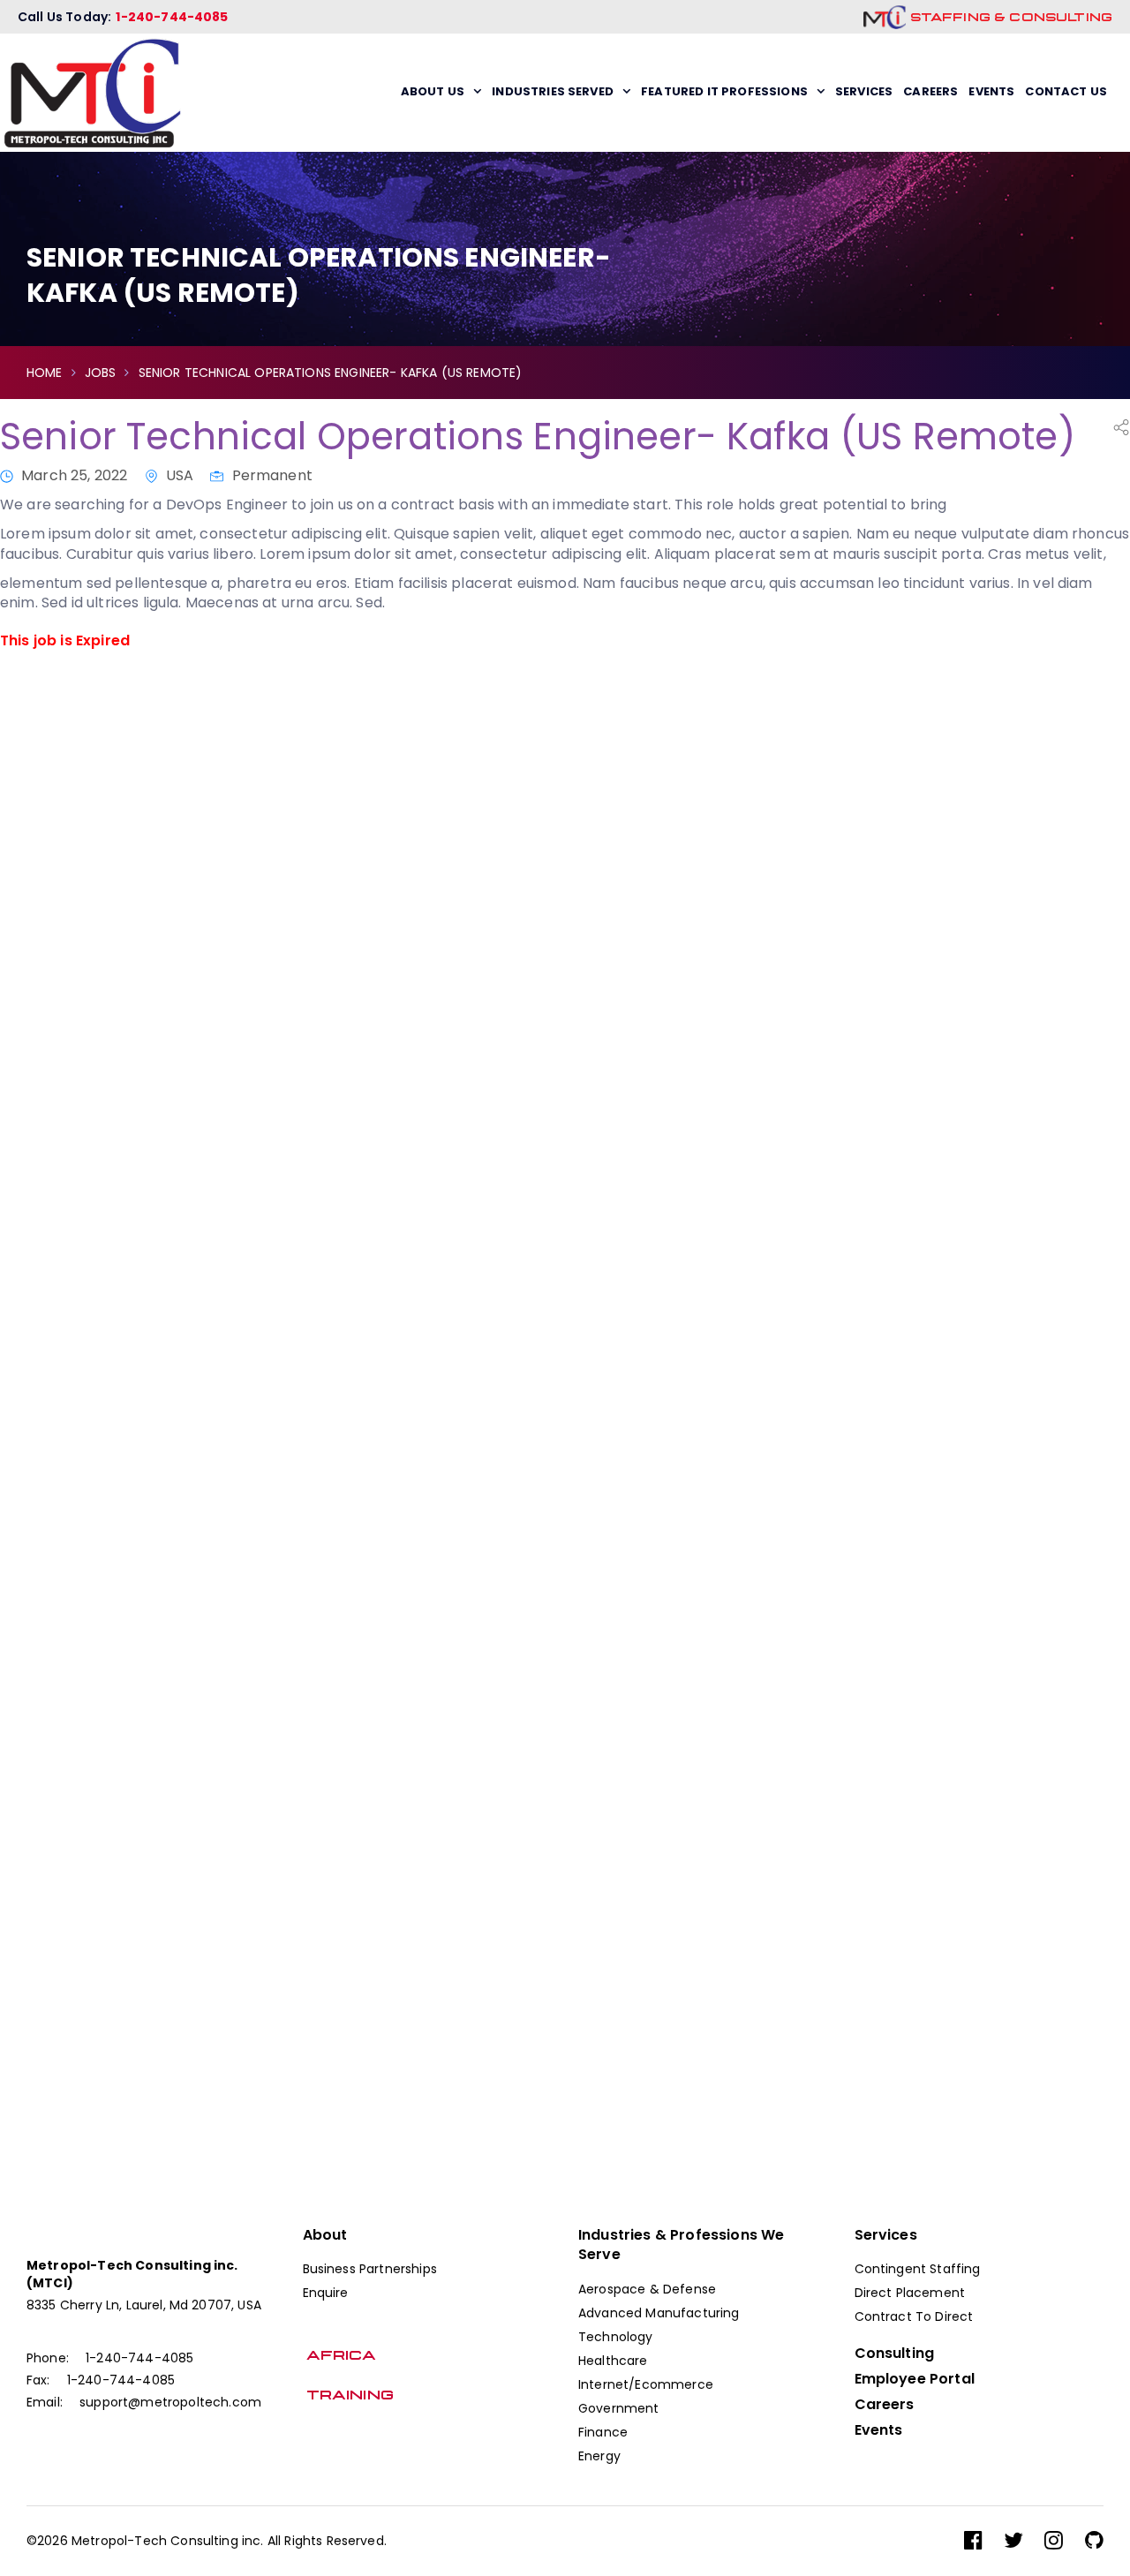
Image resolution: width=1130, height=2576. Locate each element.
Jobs (101, 373)
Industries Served (553, 91)
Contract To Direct (914, 2316)
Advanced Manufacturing (659, 2313)
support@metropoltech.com (170, 2402)
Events (991, 91)
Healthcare (613, 2361)
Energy (599, 2456)
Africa (340, 2355)
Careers (930, 91)
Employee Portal (915, 2379)
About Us (433, 91)
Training (348, 2395)
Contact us (1066, 91)
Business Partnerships (370, 2269)
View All (79, 1413)
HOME (45, 373)
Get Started (928, 2066)
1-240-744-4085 (172, 17)
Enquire (326, 2293)
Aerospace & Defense (647, 2289)
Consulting (895, 2354)
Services (864, 91)
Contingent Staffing (918, 2269)
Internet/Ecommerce (646, 2384)
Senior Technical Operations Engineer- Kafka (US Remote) (538, 437)
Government (619, 2408)
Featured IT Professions (724, 91)
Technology (616, 2337)
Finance (603, 2432)
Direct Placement (910, 2293)
